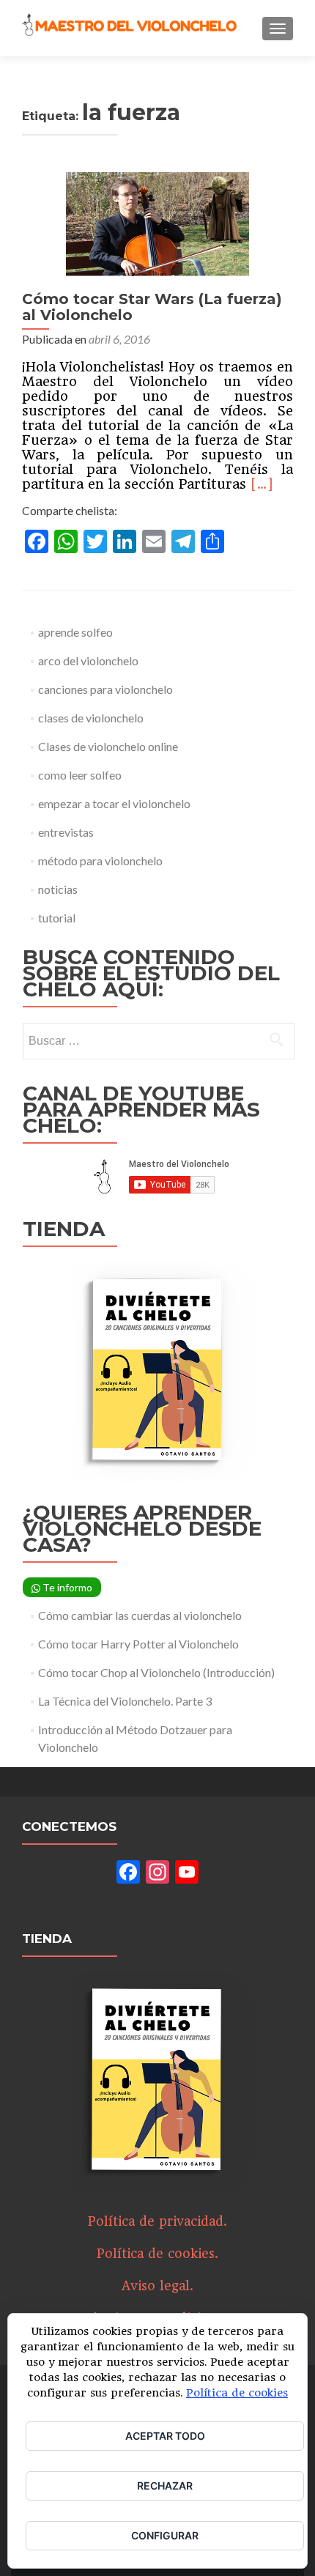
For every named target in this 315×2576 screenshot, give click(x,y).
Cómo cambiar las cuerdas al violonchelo (140, 1615)
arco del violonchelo (88, 660)
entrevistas (66, 832)
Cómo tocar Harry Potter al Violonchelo (138, 1644)
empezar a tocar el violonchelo (114, 803)
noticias (58, 889)
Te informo (66, 1587)
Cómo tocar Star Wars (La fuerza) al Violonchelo (152, 307)
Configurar (165, 2535)
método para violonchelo (100, 860)
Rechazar (165, 2486)
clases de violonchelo (91, 718)
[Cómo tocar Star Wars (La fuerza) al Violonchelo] (157, 222)
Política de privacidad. (157, 2221)
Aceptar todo (165, 2436)
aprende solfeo (75, 632)
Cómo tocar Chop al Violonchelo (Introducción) (156, 1672)
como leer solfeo (80, 775)
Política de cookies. (157, 2254)
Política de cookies (237, 2393)
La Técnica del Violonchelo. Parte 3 (125, 1701)
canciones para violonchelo (105, 689)
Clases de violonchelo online (108, 746)
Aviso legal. (157, 2286)
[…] (262, 484)
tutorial (57, 918)
